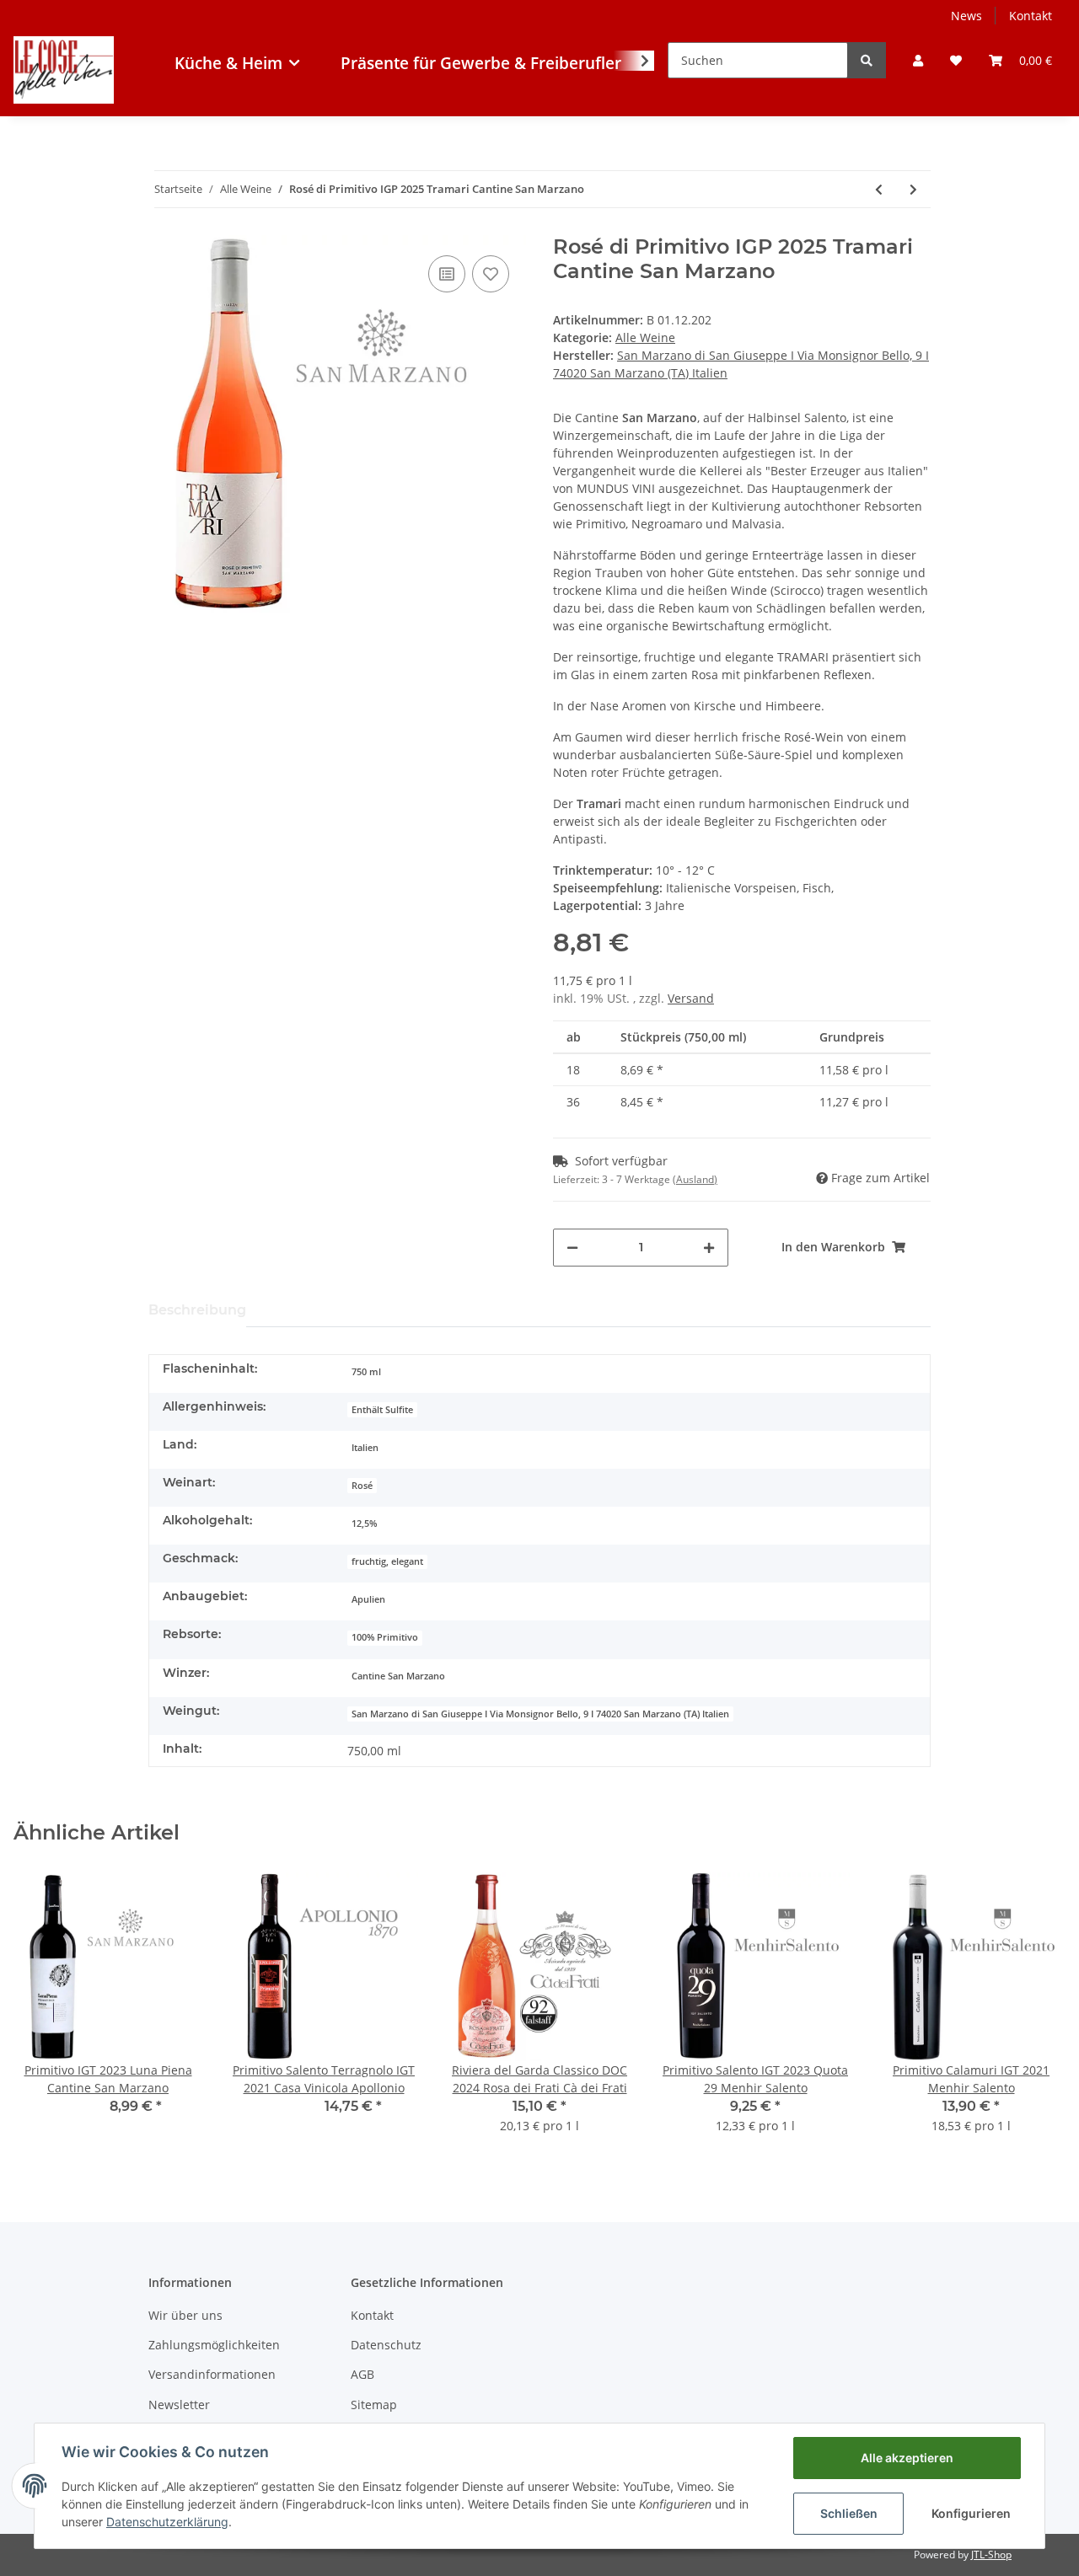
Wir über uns (185, 2315)
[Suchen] (867, 60)
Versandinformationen (212, 2374)
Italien (365, 1448)
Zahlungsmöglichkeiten (214, 2345)
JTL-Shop (991, 2555)
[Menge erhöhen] (709, 1248)
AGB (362, 2374)
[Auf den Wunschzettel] (491, 274)
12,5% (364, 1524)
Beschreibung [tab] (197, 1310)
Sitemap (374, 2405)
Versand (691, 998)
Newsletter (179, 2405)
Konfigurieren (971, 2513)
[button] (918, 60)
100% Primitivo (385, 1637)
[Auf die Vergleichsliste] (447, 274)
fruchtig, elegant (387, 1561)
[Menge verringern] (572, 1248)
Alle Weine (645, 337)
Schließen (849, 2513)
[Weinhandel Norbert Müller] (64, 101)
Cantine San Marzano (398, 1676)
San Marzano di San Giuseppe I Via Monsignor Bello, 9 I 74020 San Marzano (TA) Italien (540, 1714)
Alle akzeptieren (907, 2458)
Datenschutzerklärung (167, 2522)
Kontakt (1031, 16)
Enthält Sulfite (382, 1410)
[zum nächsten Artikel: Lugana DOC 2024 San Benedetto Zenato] (913, 189)
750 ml (366, 1372)
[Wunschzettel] (956, 60)
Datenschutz (386, 2345)
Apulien (368, 1599)
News (966, 16)
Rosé (362, 1486)
